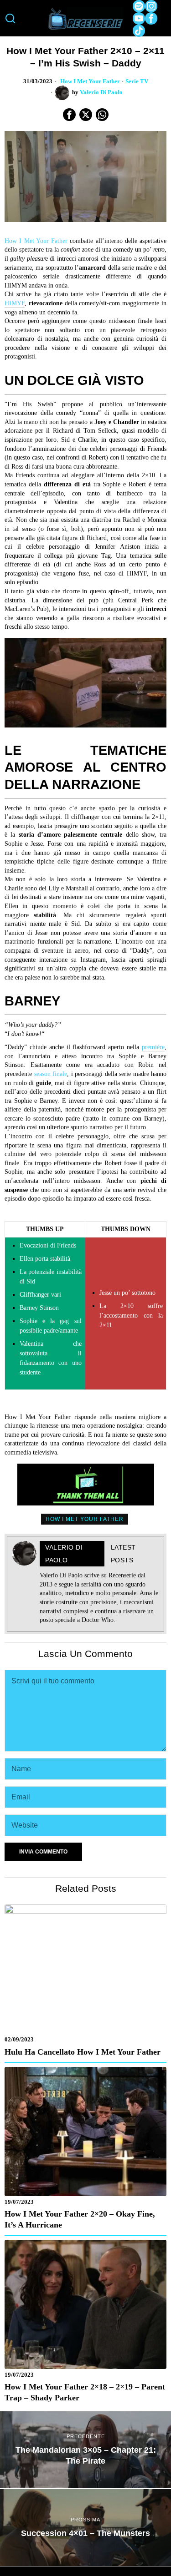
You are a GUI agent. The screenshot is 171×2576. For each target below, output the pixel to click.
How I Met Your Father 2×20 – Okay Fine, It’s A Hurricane (80, 2219)
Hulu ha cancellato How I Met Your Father (83, 2052)
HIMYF (15, 303)
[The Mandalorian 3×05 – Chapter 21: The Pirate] (85, 2450)
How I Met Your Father (90, 81)
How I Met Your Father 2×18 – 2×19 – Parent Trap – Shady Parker (85, 2392)
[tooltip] (139, 6)
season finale (51, 1074)
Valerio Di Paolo (101, 92)
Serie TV (137, 81)
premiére (153, 1047)
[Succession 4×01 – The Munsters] (85, 2528)
